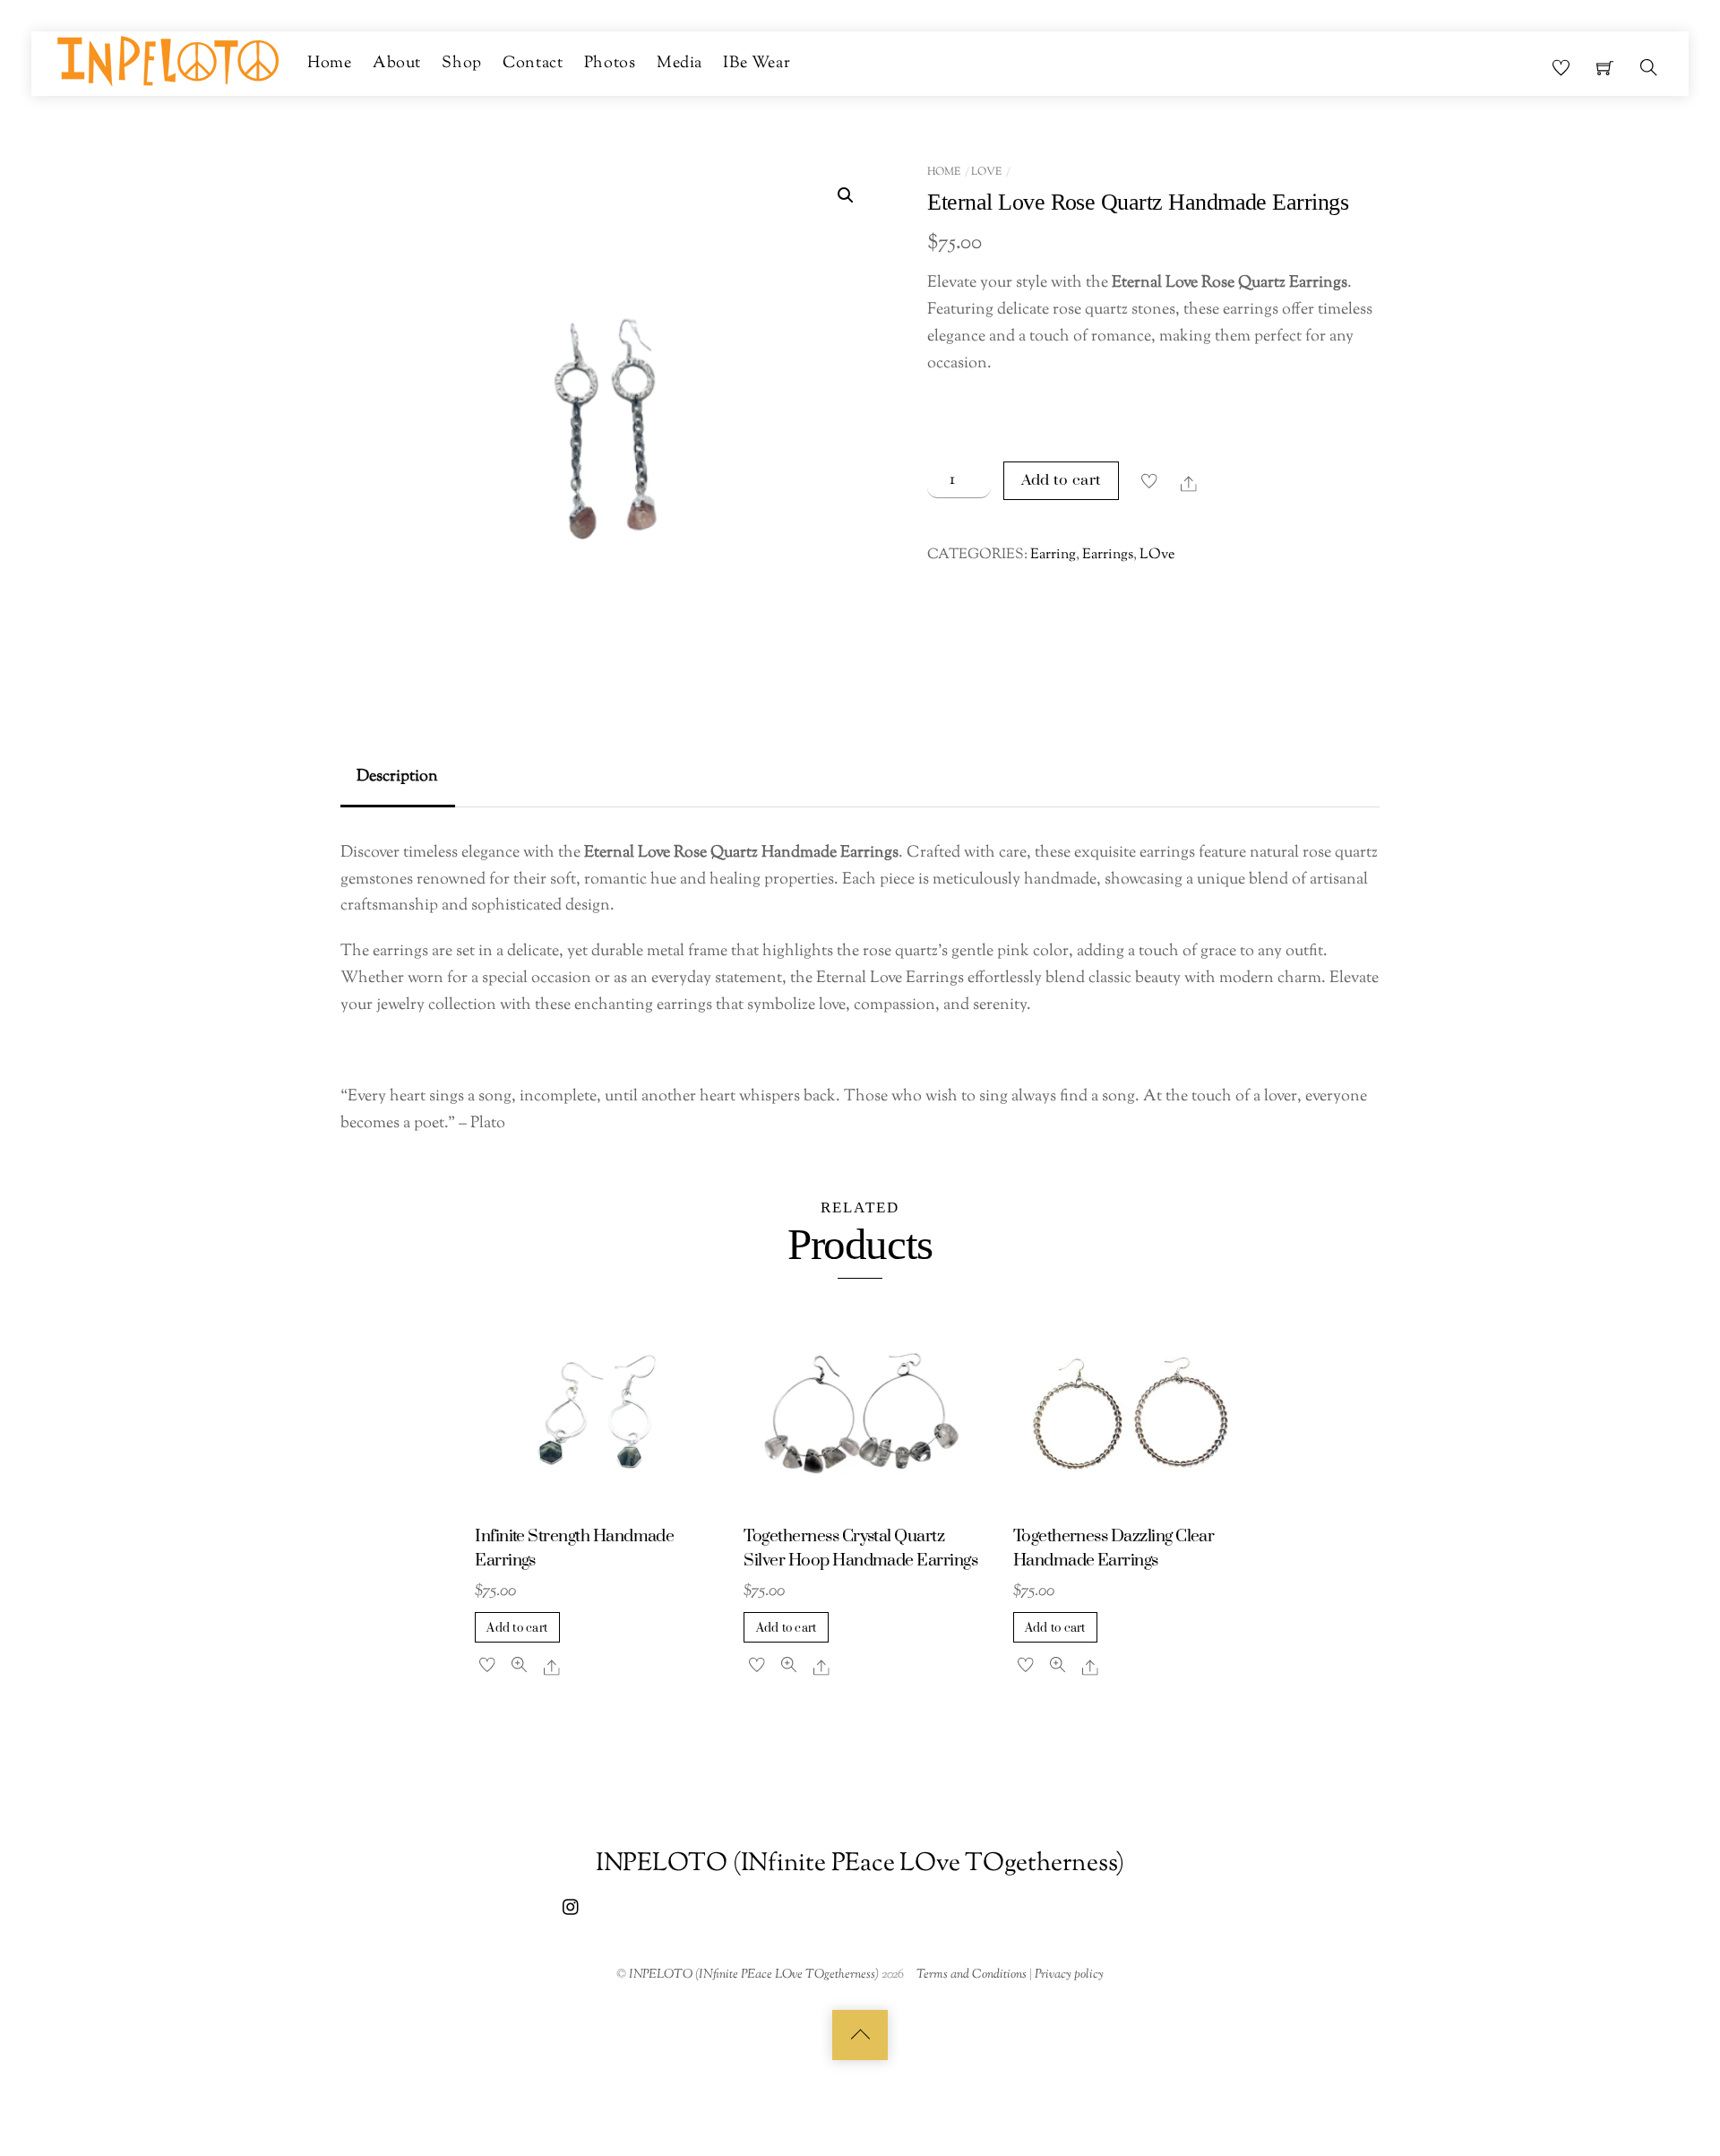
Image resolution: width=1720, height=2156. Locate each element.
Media (679, 63)
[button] (846, 195)
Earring (1053, 555)
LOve (986, 172)
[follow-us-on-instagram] (572, 1906)
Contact (533, 63)
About (397, 63)
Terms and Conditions (972, 1975)
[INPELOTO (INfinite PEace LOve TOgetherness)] (168, 60)
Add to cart (1062, 480)
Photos (610, 63)
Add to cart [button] (517, 1628)
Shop (461, 63)
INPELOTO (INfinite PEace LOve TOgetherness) (754, 1975)
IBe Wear (757, 63)
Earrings (1108, 555)
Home (329, 63)
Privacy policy (1069, 1975)
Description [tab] (397, 776)
